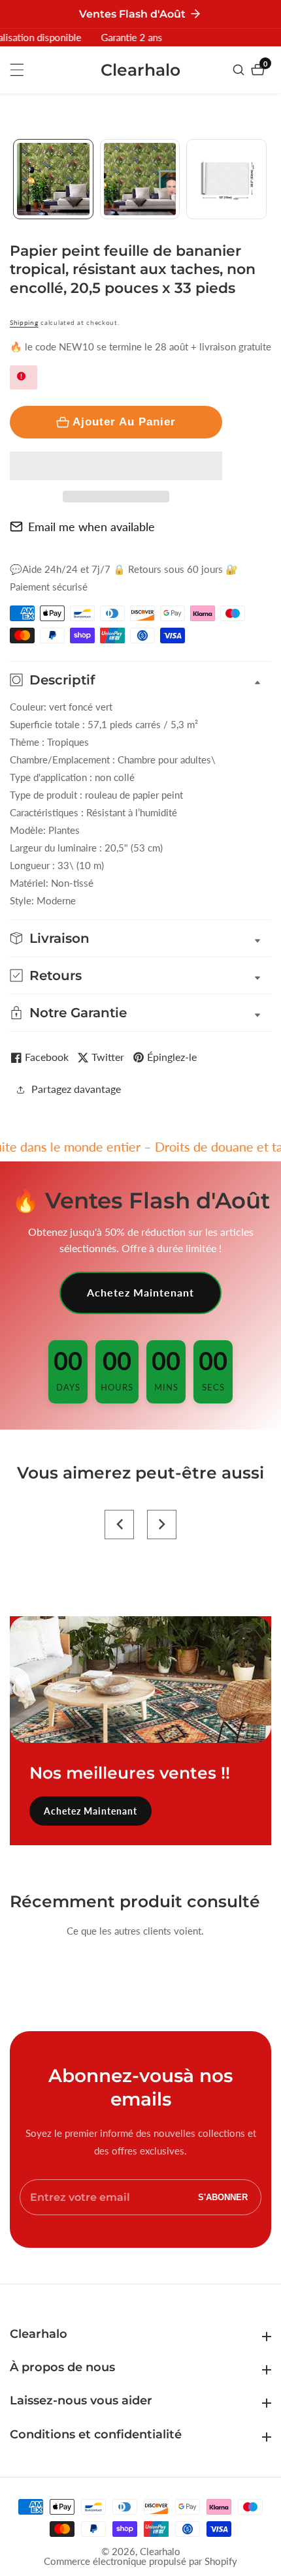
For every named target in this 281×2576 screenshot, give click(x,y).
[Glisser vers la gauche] (15, 179)
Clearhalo (160, 2552)
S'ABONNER (223, 2197)
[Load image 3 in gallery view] (226, 179)
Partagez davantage (76, 1089)
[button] (116, 466)
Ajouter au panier (124, 422)
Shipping (24, 322)
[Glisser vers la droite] (266, 179)
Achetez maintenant (140, 1292)
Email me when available (91, 527)
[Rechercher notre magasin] (240, 70)
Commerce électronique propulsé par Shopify (140, 2561)
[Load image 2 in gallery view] (140, 179)
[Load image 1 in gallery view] (53, 179)
